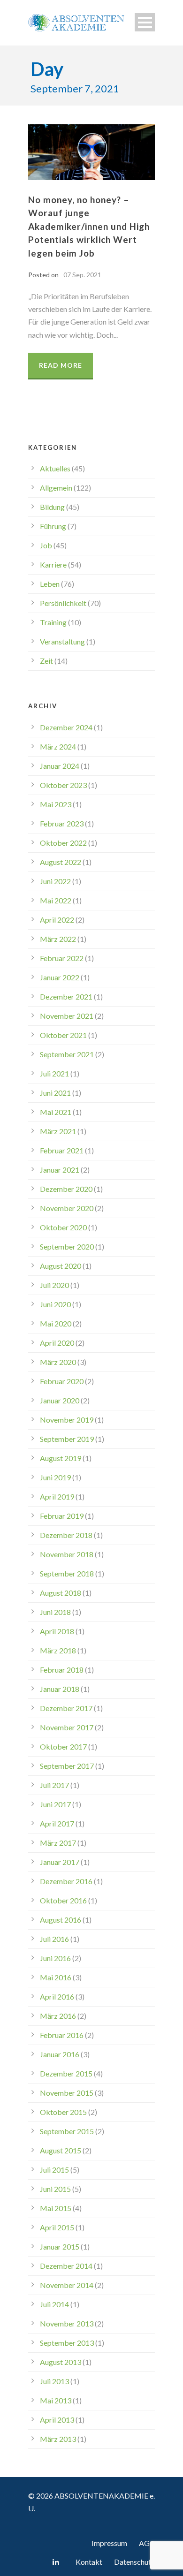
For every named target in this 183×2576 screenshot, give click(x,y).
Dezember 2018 (66, 1535)
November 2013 (67, 2323)
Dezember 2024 (66, 727)
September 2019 (67, 1439)
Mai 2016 (56, 1977)
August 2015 (61, 2150)
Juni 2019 (55, 1477)
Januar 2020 (60, 1400)
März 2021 (58, 1131)
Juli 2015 (54, 2170)
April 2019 (57, 1496)
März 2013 (58, 2439)
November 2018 (67, 1554)
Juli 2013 (54, 2381)
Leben (50, 584)
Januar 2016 (60, 2054)
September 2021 (67, 1054)
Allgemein (56, 488)
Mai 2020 (56, 1323)
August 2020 (61, 1266)
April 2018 (57, 1631)
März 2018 (58, 1650)
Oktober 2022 (63, 843)
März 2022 (58, 939)
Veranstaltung (62, 641)
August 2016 (61, 1920)
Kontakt (89, 2562)
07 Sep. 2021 (82, 275)
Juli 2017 (54, 1785)
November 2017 (67, 1727)
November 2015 (67, 2093)
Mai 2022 (56, 900)
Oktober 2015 (63, 2112)
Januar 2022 (60, 977)
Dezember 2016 (66, 1881)
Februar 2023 (62, 823)
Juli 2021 (54, 1073)
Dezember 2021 (66, 996)
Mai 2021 (56, 1112)
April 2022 (57, 920)
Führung (53, 526)
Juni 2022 (55, 881)
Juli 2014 (54, 2304)
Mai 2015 (56, 2208)
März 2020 (58, 1362)
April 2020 (57, 1343)
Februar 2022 (62, 958)
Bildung (52, 507)
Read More (61, 365)
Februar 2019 (62, 1516)
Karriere (53, 564)
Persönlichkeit (63, 603)
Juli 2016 (54, 1939)
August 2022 (61, 862)
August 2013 (61, 2362)
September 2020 (67, 1246)
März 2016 (58, 2016)
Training (53, 622)
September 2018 (67, 1573)
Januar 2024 (60, 766)
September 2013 (67, 2343)
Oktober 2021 (63, 1035)
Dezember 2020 (66, 1189)
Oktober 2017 (63, 1746)
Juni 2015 (55, 2189)
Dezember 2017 (66, 1708)
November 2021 (67, 1016)
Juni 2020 (55, 1304)
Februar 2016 (62, 2035)
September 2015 (67, 2131)
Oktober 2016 (63, 1900)
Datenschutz (134, 2562)
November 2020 (67, 1208)
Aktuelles (55, 468)
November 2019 (67, 1420)
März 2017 (58, 1843)
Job (46, 545)
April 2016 (57, 1996)
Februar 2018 (62, 1670)
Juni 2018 (55, 1612)
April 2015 (57, 2227)
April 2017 (57, 1823)
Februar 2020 (62, 1381)
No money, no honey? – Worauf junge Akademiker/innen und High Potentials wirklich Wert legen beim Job (89, 226)
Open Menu (145, 22)
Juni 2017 (55, 1804)
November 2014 (67, 2285)
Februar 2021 (62, 1150)
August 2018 (61, 1593)
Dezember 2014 (66, 2266)
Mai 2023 (56, 804)
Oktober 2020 (63, 1227)
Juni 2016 (55, 1958)
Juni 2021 (55, 1093)
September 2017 (67, 1766)
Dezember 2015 (66, 2073)
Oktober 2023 (63, 785)
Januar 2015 (60, 2246)
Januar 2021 (60, 1170)
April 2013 (57, 2420)
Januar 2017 (60, 1862)
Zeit (46, 661)
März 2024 (58, 746)
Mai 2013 (56, 2400)
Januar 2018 (60, 1689)
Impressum (109, 2543)
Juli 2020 (54, 1285)
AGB (147, 2543)
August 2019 (61, 1458)
